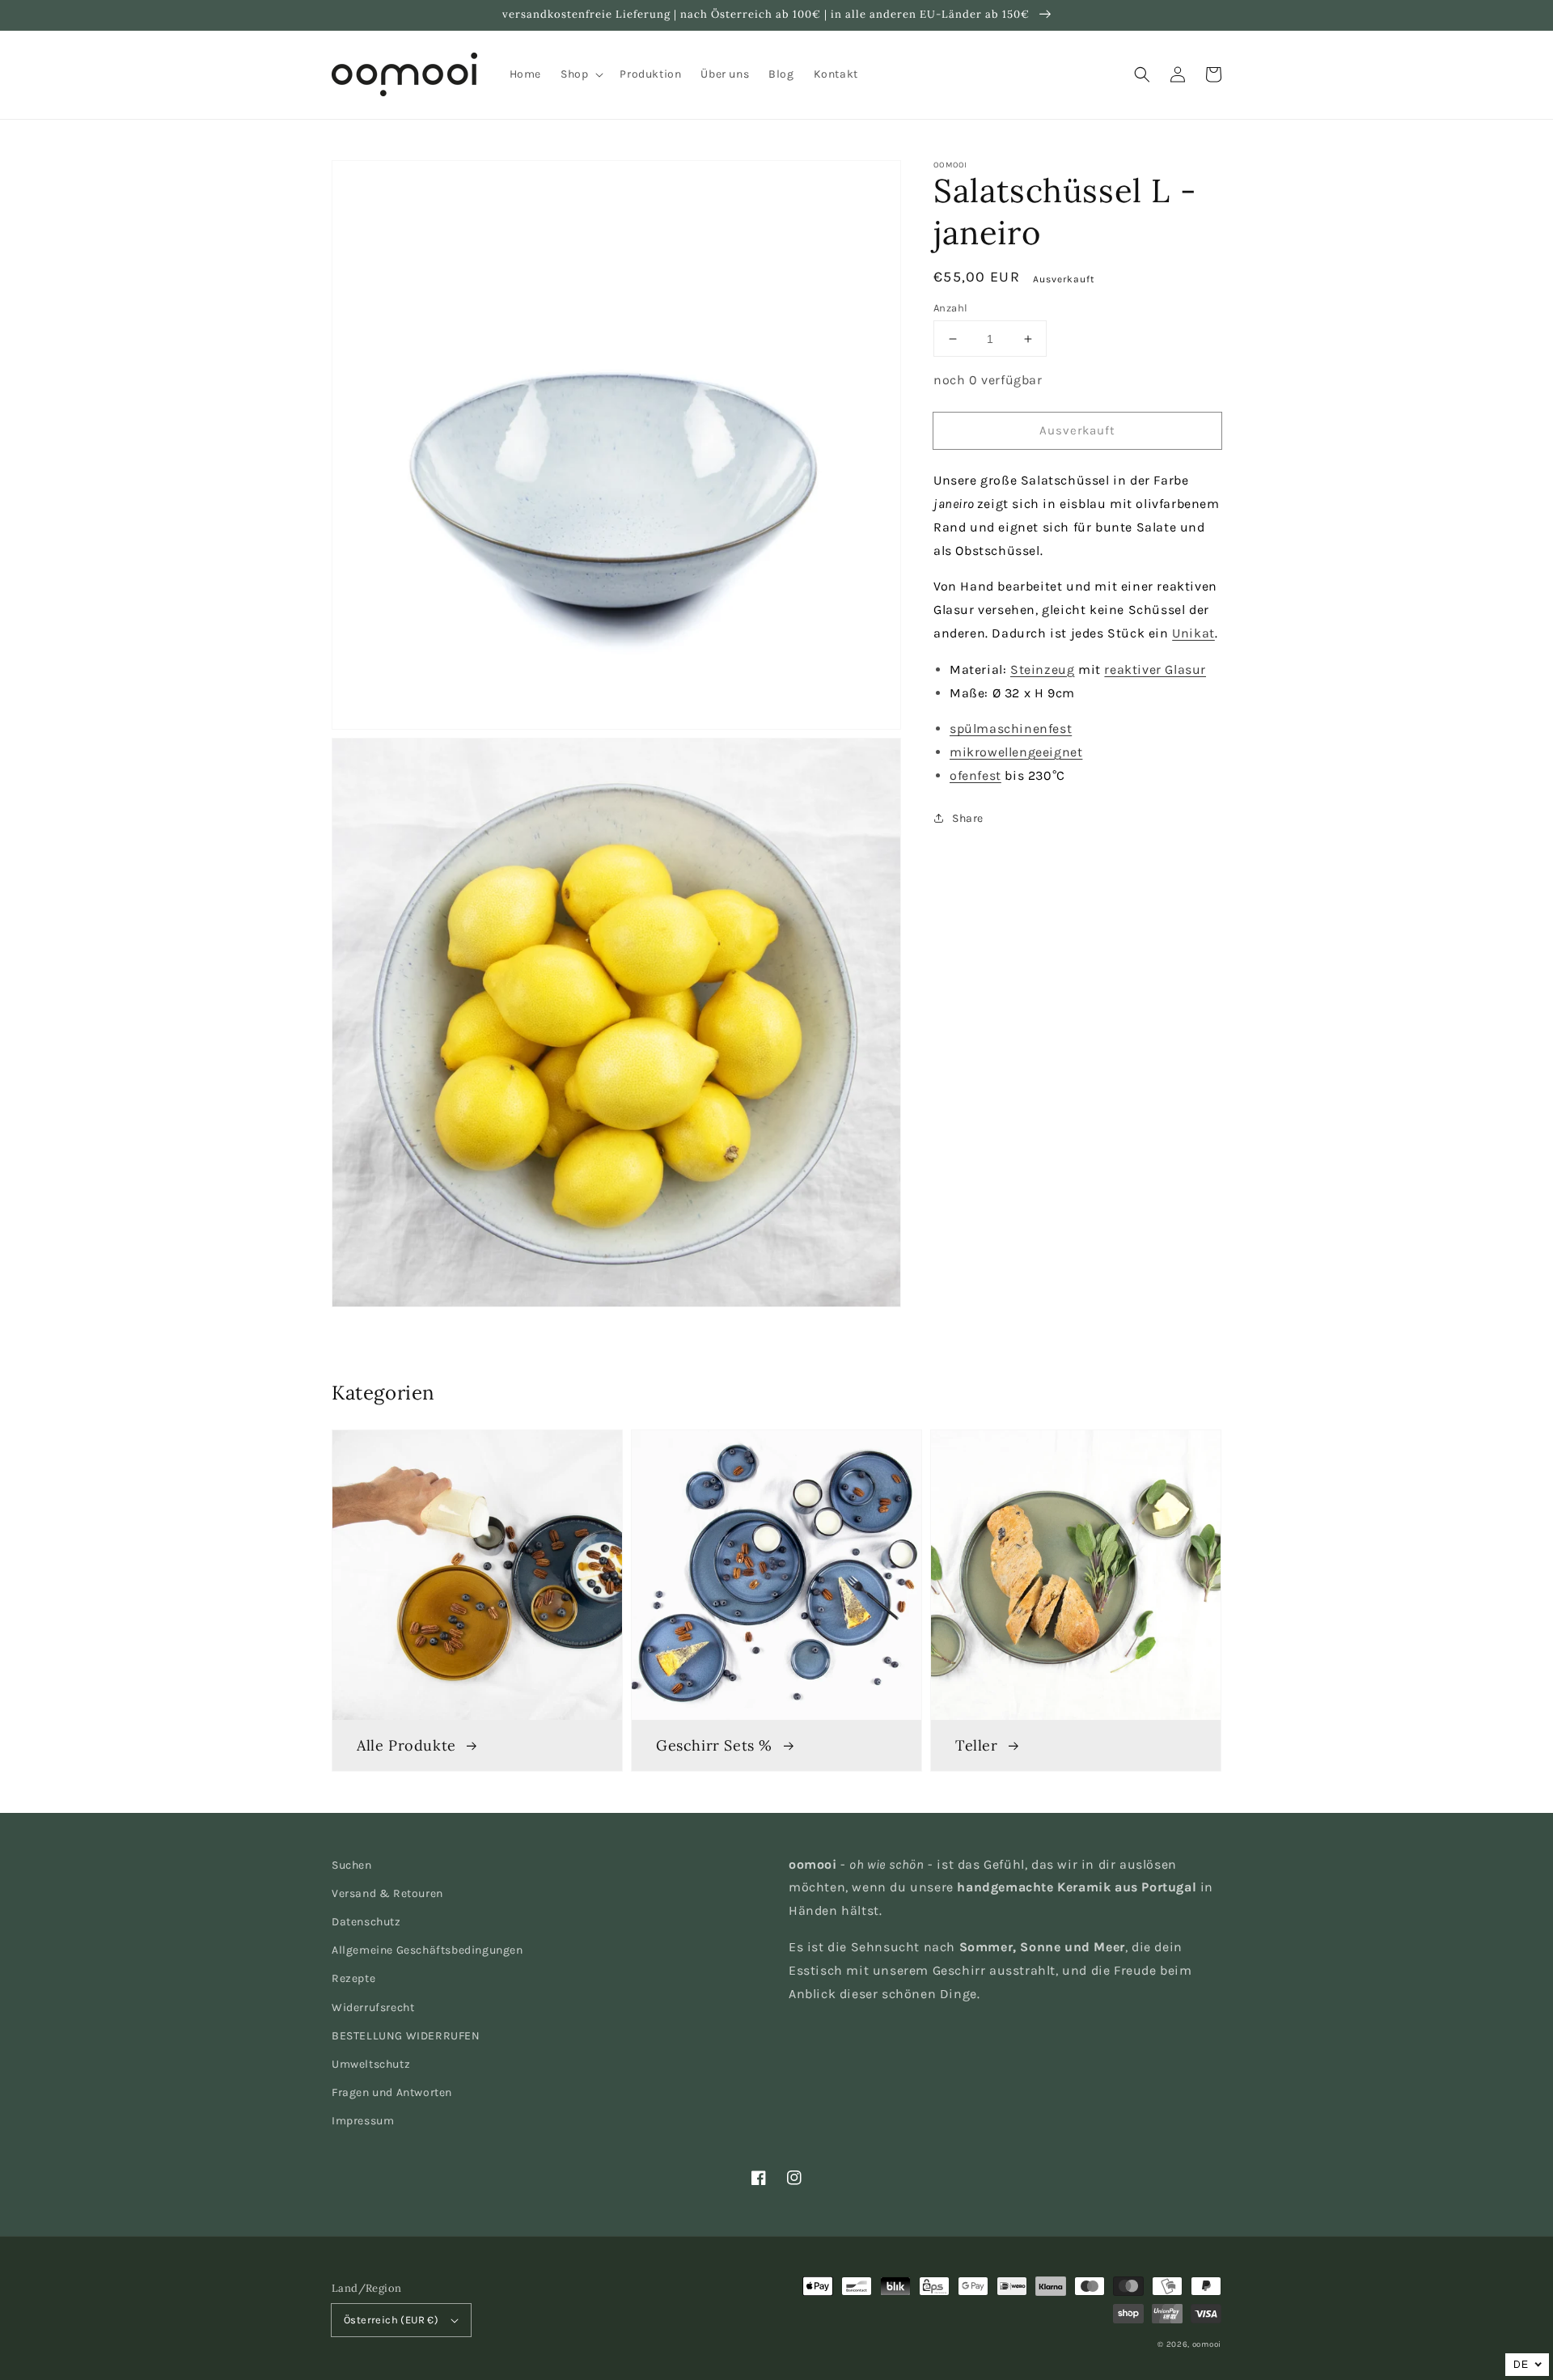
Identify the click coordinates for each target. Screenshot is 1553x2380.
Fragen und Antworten (392, 2092)
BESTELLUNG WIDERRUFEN (406, 2036)
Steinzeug (1042, 669)
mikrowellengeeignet (1016, 752)
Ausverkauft (1077, 430)
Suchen (352, 1865)
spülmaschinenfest (1011, 728)
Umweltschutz (371, 2064)
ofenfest (975, 775)
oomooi (1207, 2344)
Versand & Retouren (387, 1893)
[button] (1142, 74)
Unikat (1193, 633)
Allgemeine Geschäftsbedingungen (427, 1950)
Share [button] (968, 818)
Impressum (363, 2121)
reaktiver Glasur (1155, 669)
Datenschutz (366, 1922)
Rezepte (353, 1978)
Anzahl (950, 308)
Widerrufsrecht (373, 2007)
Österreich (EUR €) (391, 2320)
